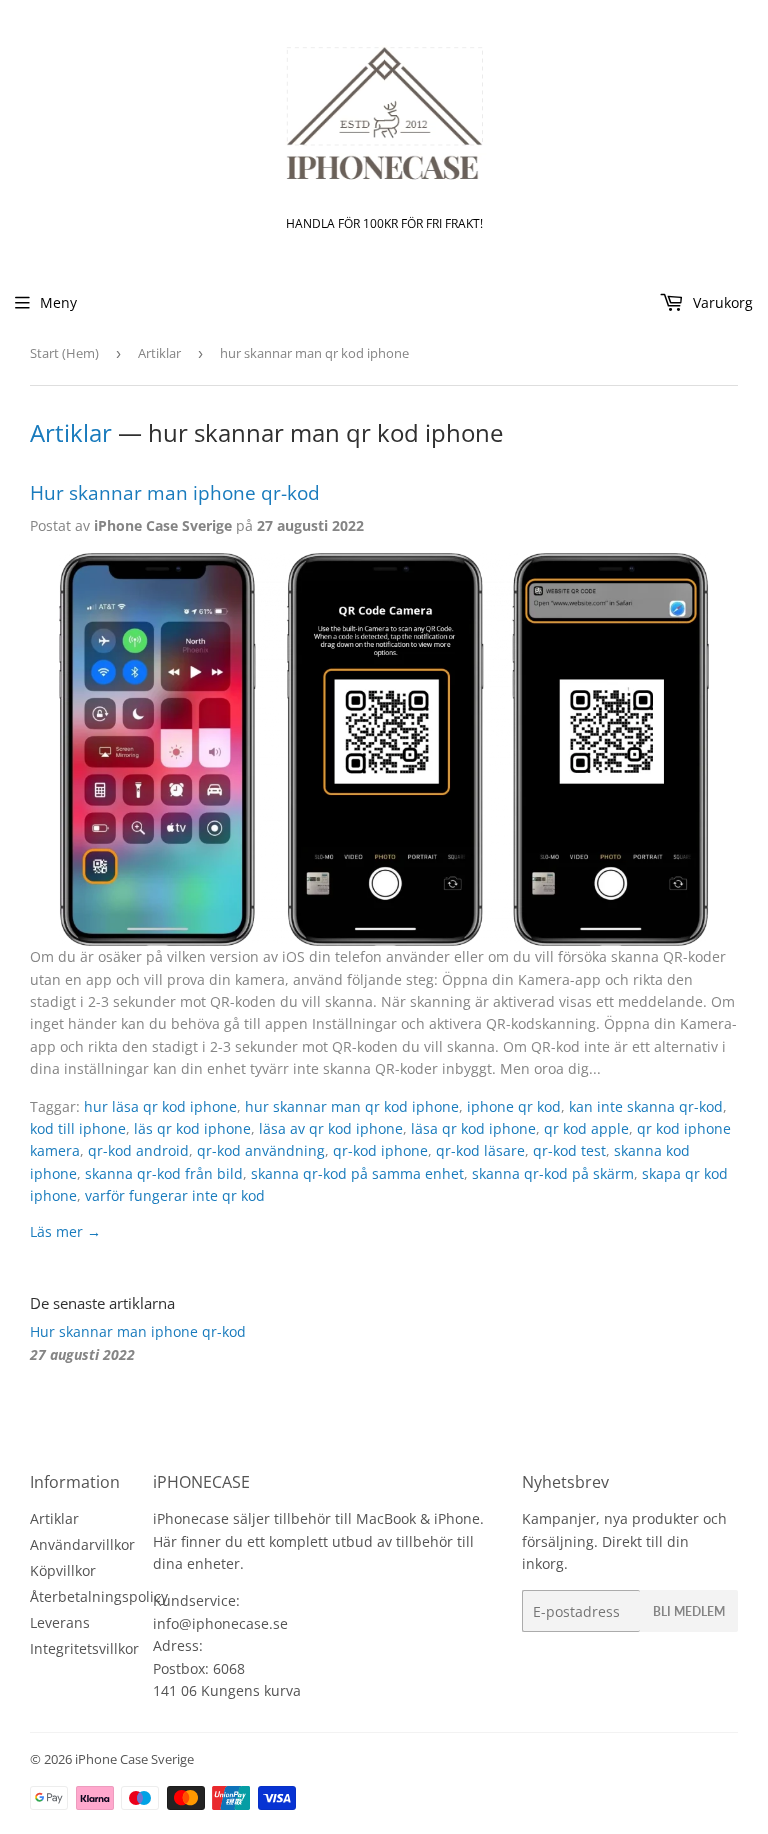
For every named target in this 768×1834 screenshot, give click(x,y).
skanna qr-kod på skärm (553, 1173)
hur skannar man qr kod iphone (352, 1106)
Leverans (60, 1622)
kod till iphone (78, 1128)
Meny (58, 302)
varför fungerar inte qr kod (175, 1195)
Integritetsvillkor (84, 1648)
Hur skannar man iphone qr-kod (175, 492)
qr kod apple (586, 1128)
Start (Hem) (64, 353)
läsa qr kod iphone (473, 1128)
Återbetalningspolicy (99, 1596)
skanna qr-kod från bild (164, 1173)
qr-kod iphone (380, 1150)
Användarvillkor (82, 1544)
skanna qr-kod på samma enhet (357, 1173)
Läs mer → (65, 1231)
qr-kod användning (261, 1150)
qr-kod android (138, 1150)
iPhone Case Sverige (134, 1759)
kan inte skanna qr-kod (646, 1106)
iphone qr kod (514, 1106)
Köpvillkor (63, 1570)
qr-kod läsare (480, 1150)
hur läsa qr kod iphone (160, 1106)
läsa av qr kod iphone (331, 1128)
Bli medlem (689, 1611)
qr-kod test (569, 1150)
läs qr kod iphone (192, 1128)
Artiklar (159, 353)
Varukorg (721, 302)
